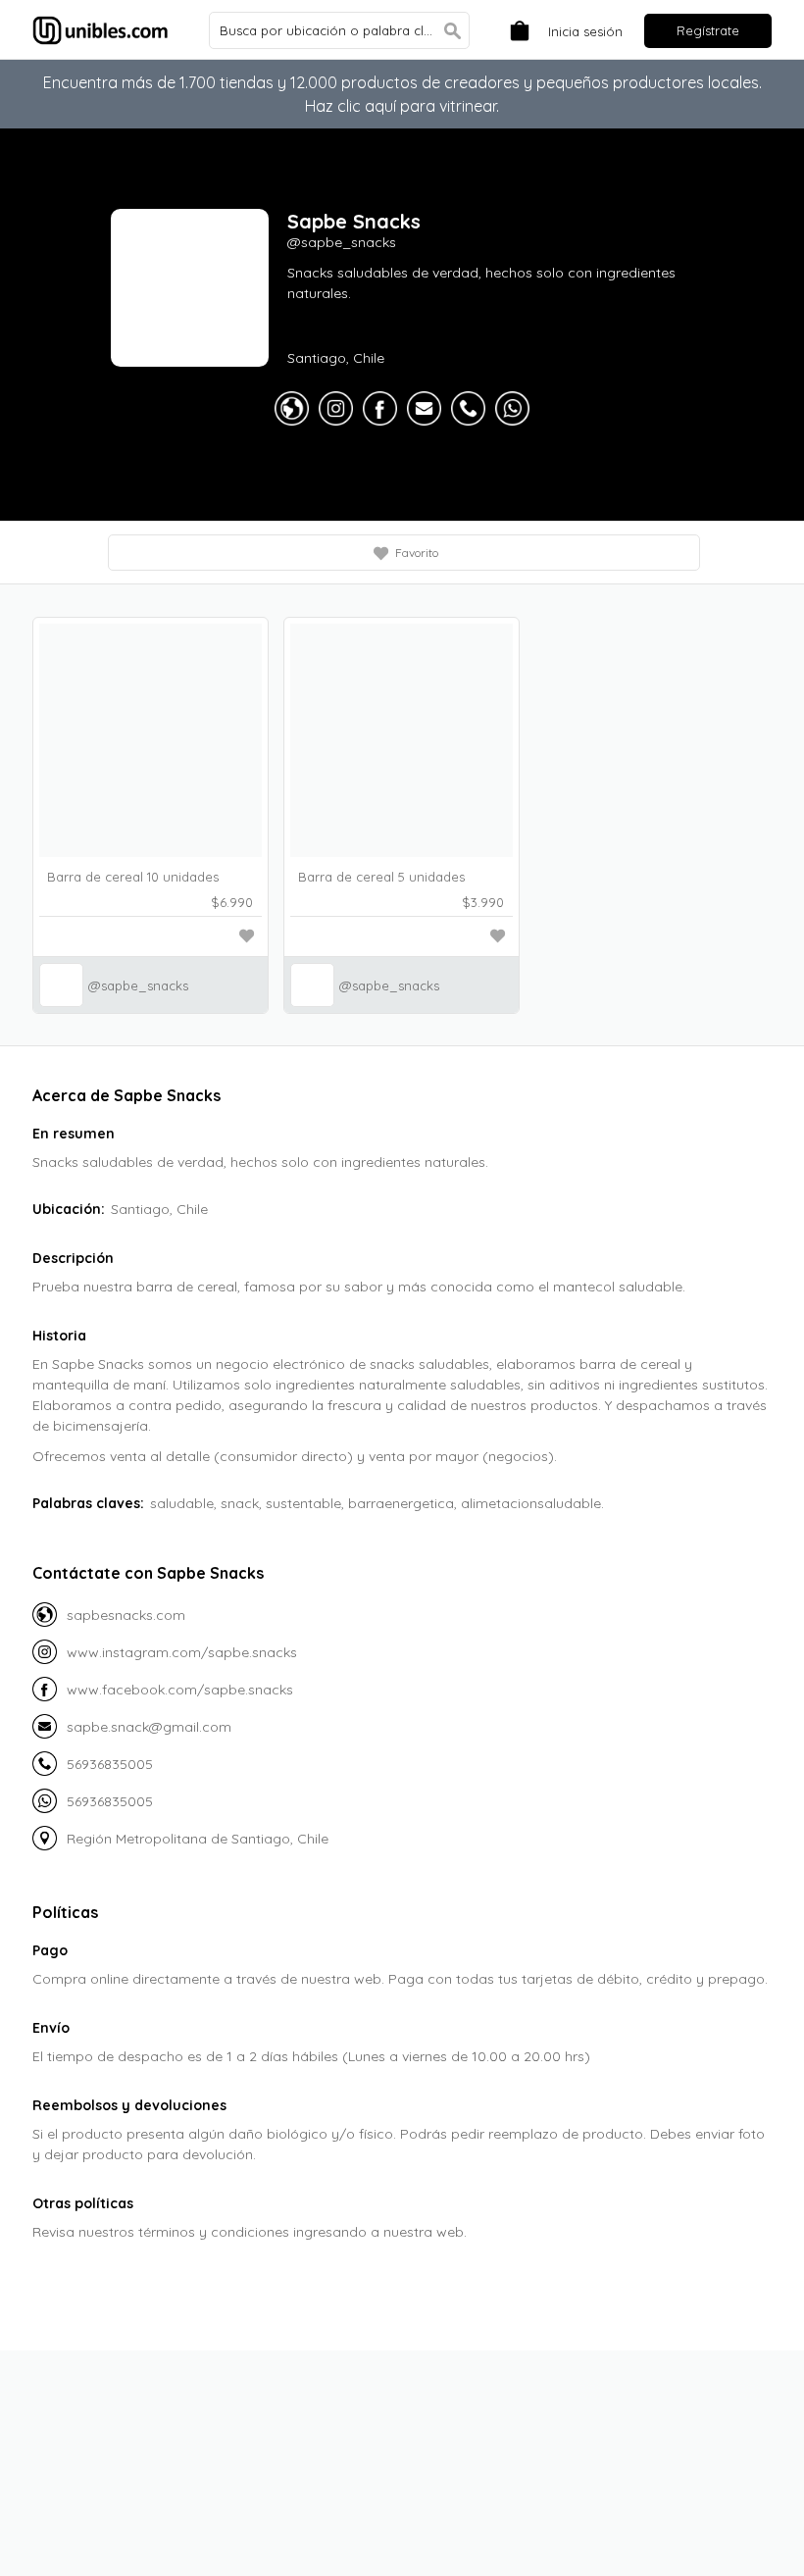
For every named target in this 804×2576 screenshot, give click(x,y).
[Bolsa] (515, 29)
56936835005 (110, 1764)
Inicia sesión (585, 31)
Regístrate (708, 30)
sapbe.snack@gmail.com (149, 1727)
